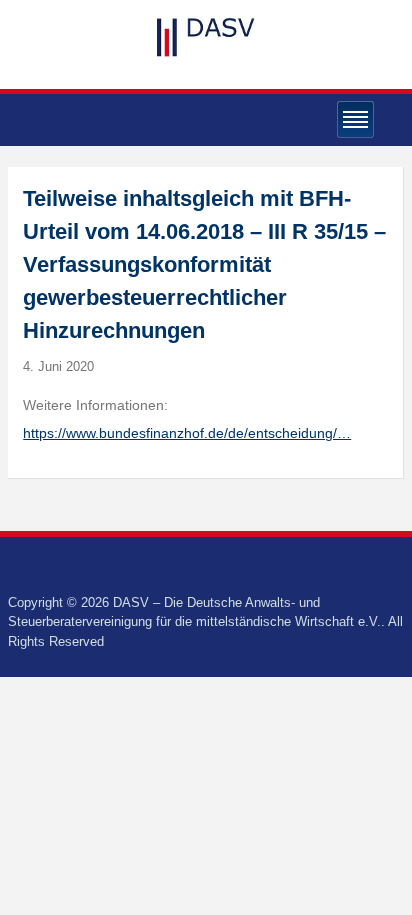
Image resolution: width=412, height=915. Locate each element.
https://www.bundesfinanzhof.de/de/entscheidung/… (187, 433)
